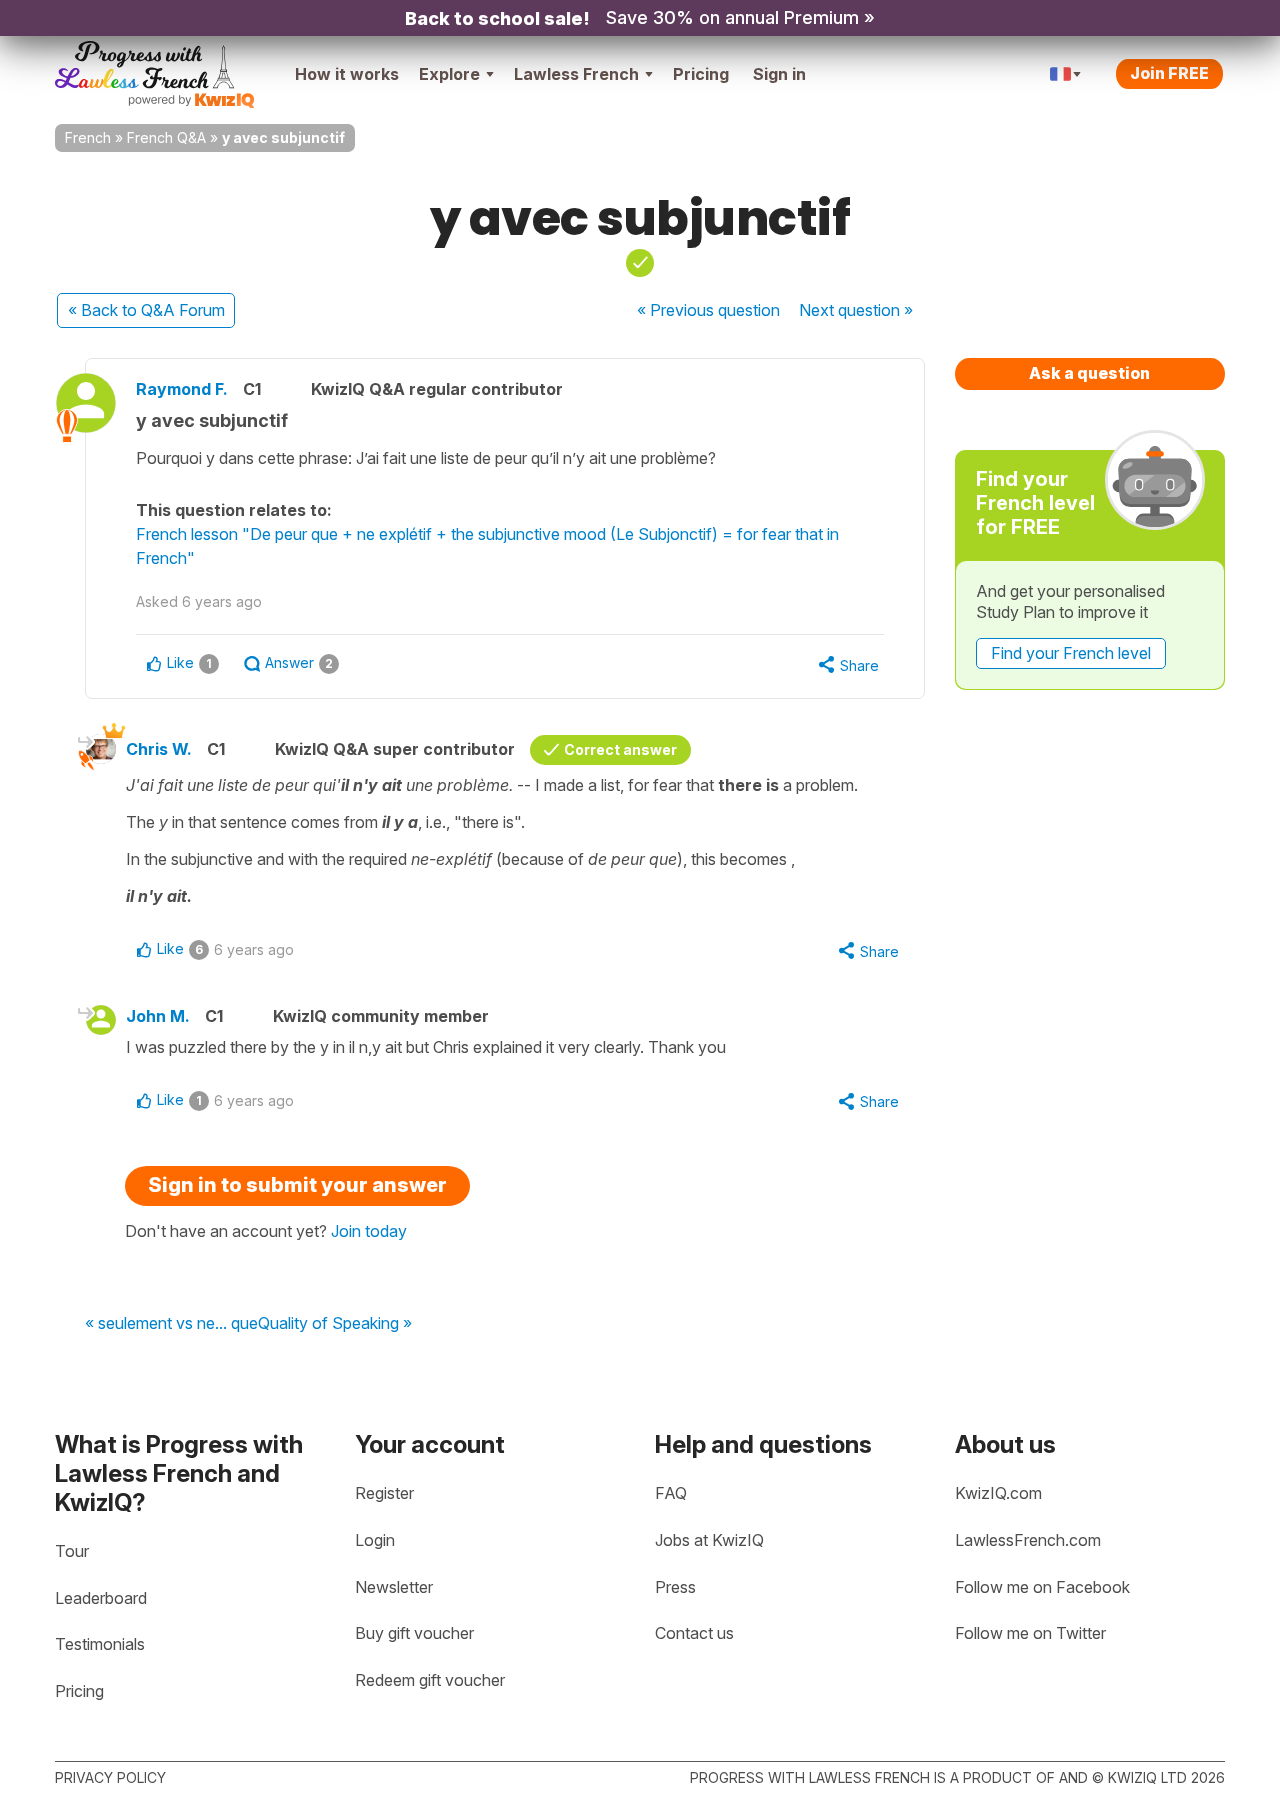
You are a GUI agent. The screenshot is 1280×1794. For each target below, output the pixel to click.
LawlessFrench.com (1028, 1540)
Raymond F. (182, 389)
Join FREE (1169, 73)
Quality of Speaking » (335, 1324)
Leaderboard (101, 1598)
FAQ (671, 1493)
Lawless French (576, 74)
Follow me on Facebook (1042, 1587)
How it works (347, 74)
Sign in (779, 74)
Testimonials (100, 1644)
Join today (369, 1231)
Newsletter (394, 1587)
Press (675, 1587)
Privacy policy (110, 1777)
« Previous (708, 310)
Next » (856, 310)
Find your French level (1071, 653)
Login (375, 1540)
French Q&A (166, 137)
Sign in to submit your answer (297, 1185)
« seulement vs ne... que (171, 1324)
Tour (72, 1551)
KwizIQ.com (998, 1493)
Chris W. (159, 749)
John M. (158, 1016)
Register (384, 1493)
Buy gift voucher (414, 1633)
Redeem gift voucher (430, 1680)
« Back (146, 310)
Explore (449, 74)
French (88, 137)
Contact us (694, 1633)
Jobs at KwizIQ (709, 1540)
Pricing (701, 74)
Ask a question (1089, 373)
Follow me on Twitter (1030, 1633)
